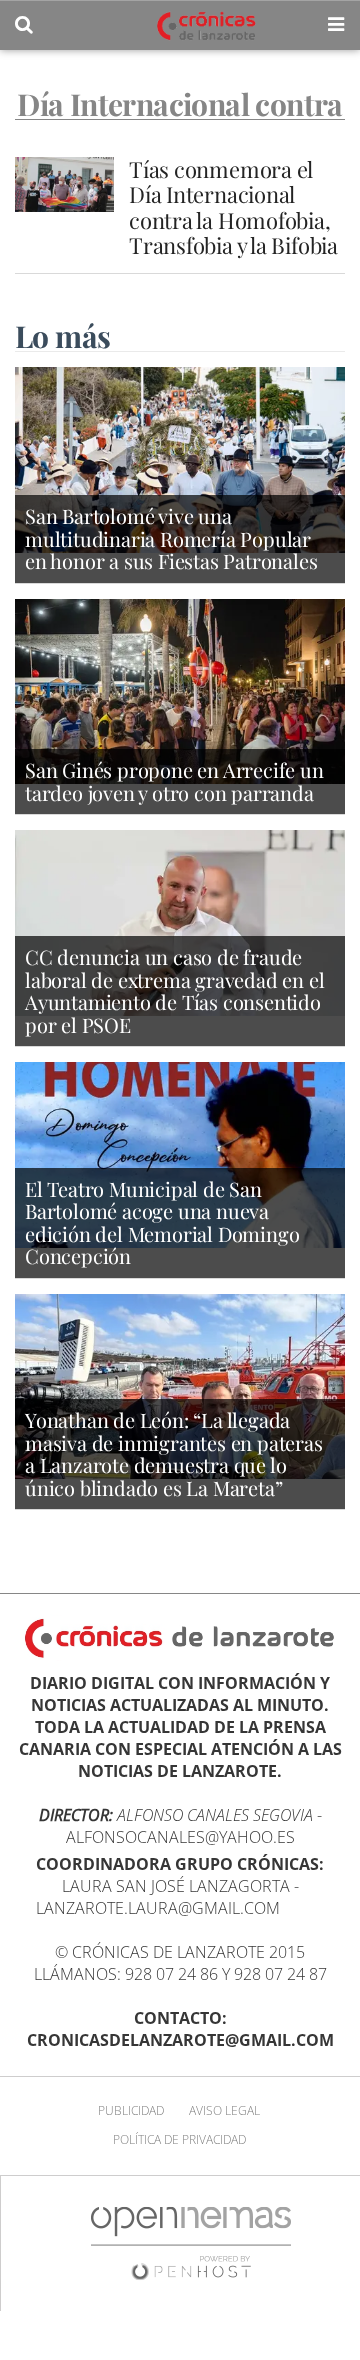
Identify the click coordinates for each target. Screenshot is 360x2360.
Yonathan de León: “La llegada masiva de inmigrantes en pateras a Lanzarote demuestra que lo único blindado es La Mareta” (174, 1453)
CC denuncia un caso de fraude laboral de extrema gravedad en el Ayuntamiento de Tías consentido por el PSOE (174, 990)
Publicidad (131, 2110)
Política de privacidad (179, 2139)
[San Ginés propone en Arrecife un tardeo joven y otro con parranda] (180, 690)
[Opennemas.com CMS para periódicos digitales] (191, 2242)
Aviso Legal (224, 2110)
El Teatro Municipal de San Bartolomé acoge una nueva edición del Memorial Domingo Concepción (162, 1222)
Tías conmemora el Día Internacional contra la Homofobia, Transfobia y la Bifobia (236, 207)
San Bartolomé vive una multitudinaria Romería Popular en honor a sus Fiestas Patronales (171, 538)
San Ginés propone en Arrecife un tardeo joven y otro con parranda (174, 781)
